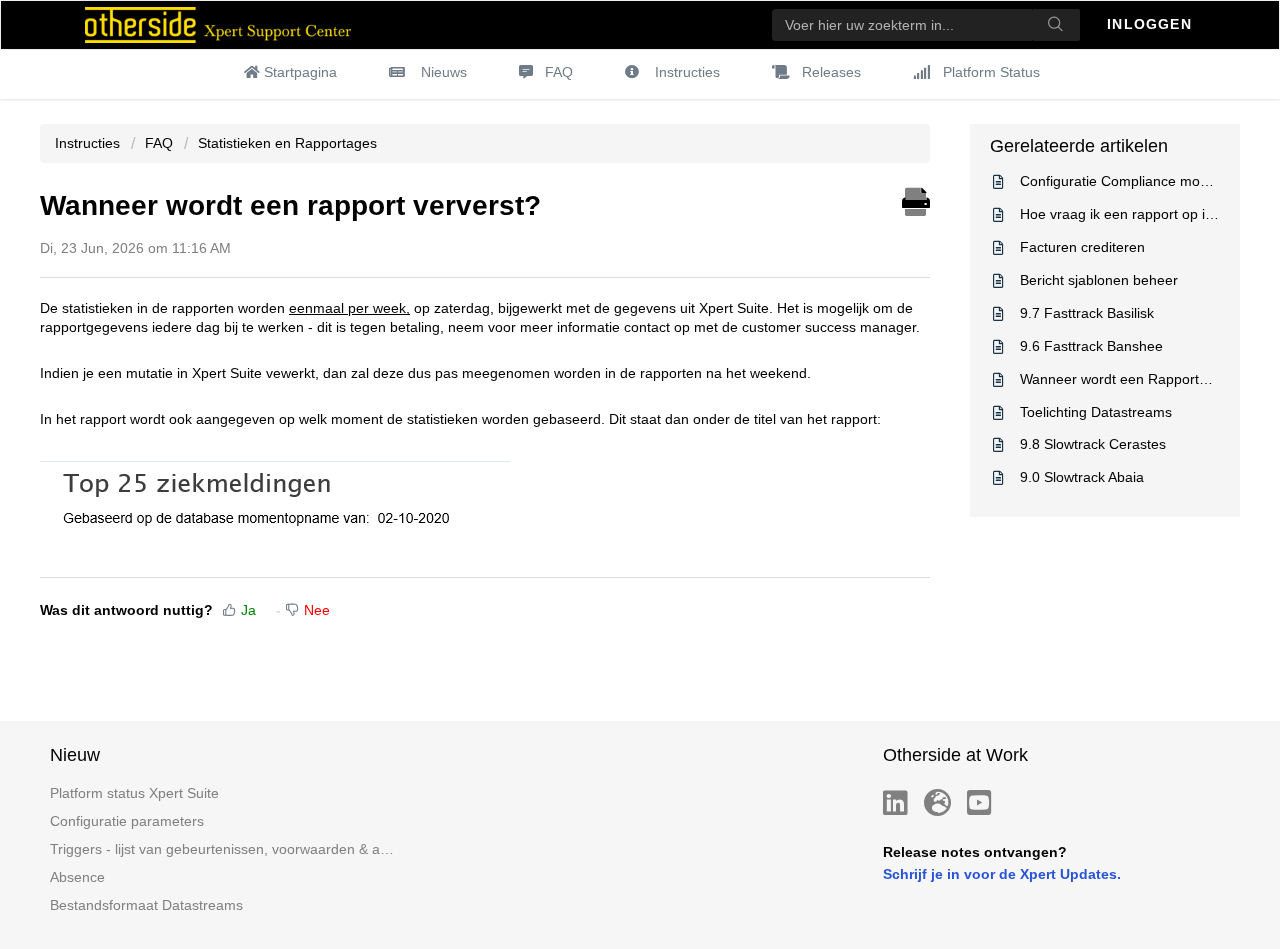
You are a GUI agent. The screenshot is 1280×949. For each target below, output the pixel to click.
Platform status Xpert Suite (134, 793)
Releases (831, 72)
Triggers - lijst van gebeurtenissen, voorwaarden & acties (223, 849)
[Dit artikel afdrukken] (916, 199)
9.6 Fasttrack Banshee (1091, 346)
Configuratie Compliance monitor (1124, 181)
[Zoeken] (1056, 25)
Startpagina (300, 72)
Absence (77, 877)
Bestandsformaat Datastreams (146, 905)
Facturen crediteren (1082, 247)
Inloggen (1152, 24)
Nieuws (444, 72)
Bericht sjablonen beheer (1099, 280)
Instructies (687, 72)
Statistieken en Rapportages (287, 143)
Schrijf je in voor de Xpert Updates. (1002, 874)
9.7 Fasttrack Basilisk (1087, 313)
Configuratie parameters (127, 821)
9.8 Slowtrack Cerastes (1093, 444)
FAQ (559, 72)
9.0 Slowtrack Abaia (1082, 477)
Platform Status (991, 72)
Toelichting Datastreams (1096, 412)
